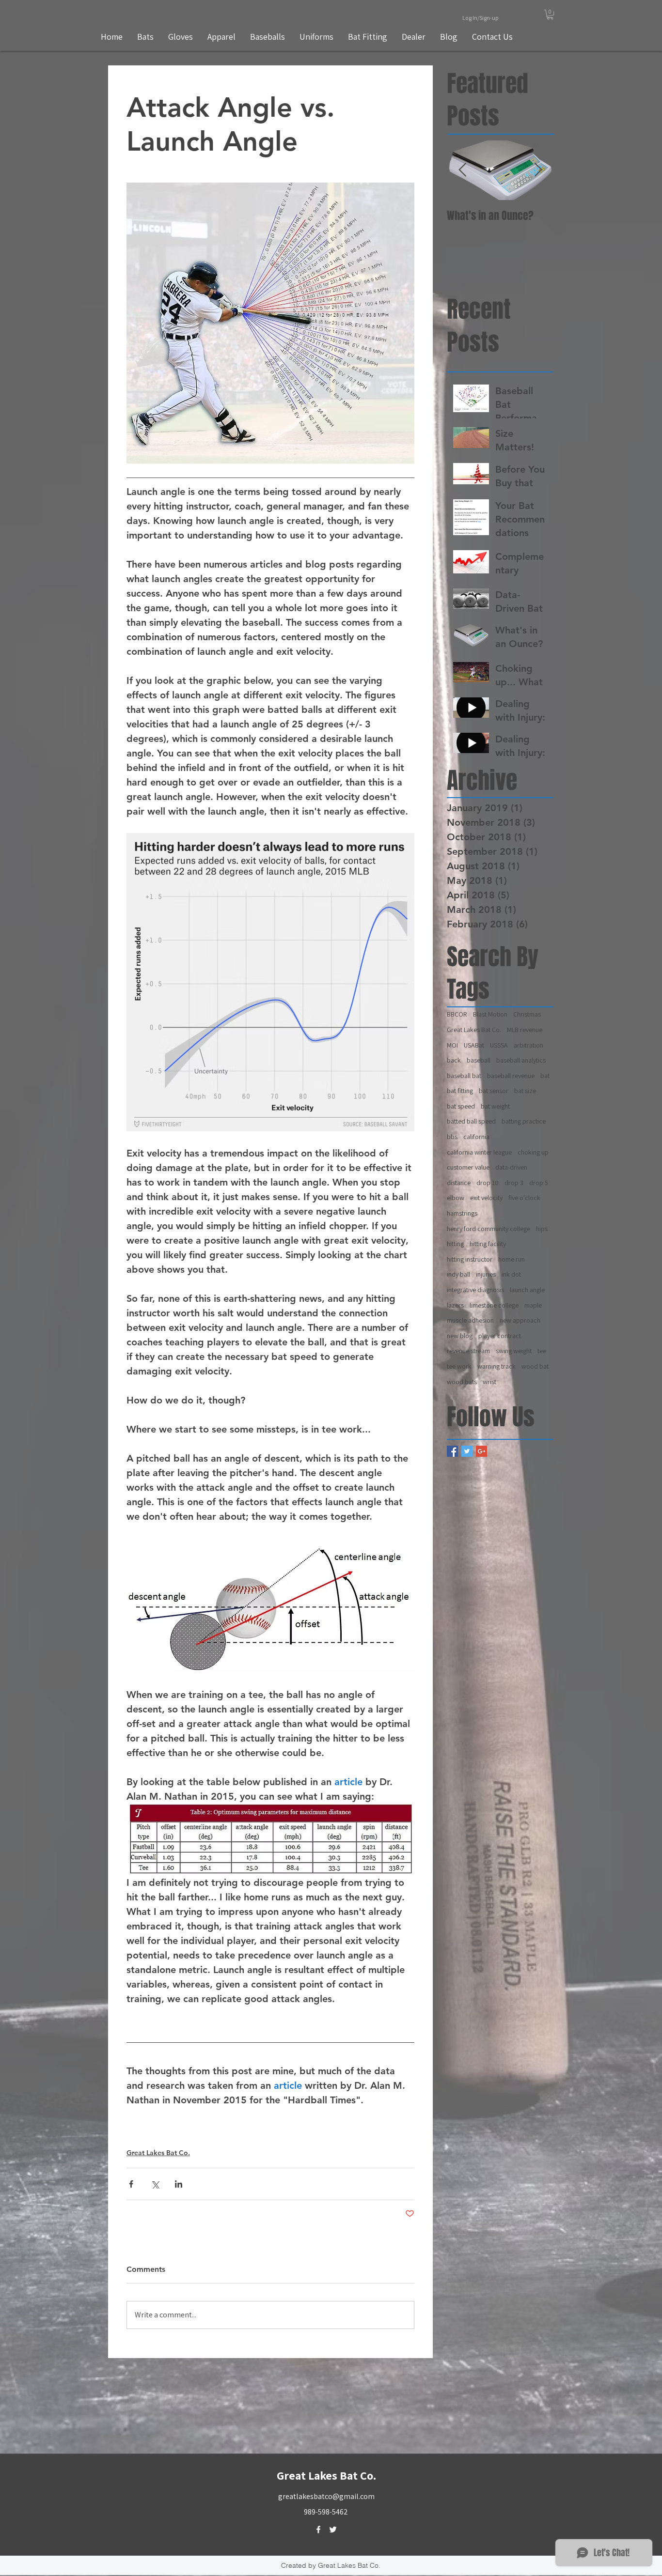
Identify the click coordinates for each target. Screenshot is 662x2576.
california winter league (479, 1152)
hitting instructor (470, 1259)
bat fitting (460, 1091)
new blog (460, 1336)
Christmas (527, 1014)
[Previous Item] (462, 170)
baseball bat (464, 1076)
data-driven (511, 1167)
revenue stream (468, 1351)
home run (512, 1259)
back (454, 1060)
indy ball (458, 1274)
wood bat (535, 1366)
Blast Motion (490, 1014)
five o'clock (524, 1198)
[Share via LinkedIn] (179, 2184)
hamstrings (462, 1213)
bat (545, 1076)
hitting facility (488, 1244)
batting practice (524, 1121)
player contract (500, 1336)
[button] (550, 15)
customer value (468, 1167)
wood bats (462, 1382)
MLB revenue (525, 1030)
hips (542, 1229)
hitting (455, 1244)
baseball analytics (521, 1060)
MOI (452, 1045)
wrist (489, 1382)
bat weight (495, 1106)
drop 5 (539, 1183)
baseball (479, 1060)
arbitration (528, 1045)
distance (459, 1183)
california (476, 1137)
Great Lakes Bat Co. (158, 2153)
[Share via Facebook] (131, 2184)
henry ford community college (489, 1229)
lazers (455, 1305)
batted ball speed (471, 1121)
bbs (452, 1137)
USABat (474, 1045)
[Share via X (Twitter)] (155, 2184)
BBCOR (457, 1014)
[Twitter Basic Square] (467, 1451)
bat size (525, 1091)
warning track (496, 1366)
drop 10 (488, 1183)
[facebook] (318, 2530)
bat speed (461, 1106)
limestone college (494, 1305)
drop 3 (514, 1183)
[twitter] (333, 2530)
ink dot (511, 1274)
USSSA (499, 1045)
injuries (486, 1274)
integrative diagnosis (475, 1290)
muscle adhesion (470, 1320)
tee (542, 1351)
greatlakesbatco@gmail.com (326, 2496)
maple (533, 1305)
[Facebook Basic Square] (452, 1451)
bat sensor (494, 1091)
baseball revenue (511, 1076)
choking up (533, 1152)
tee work (459, 1366)
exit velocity (486, 1198)
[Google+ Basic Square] (481, 1451)
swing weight (514, 1351)
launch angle (527, 1290)
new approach (520, 1320)
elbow (456, 1198)
